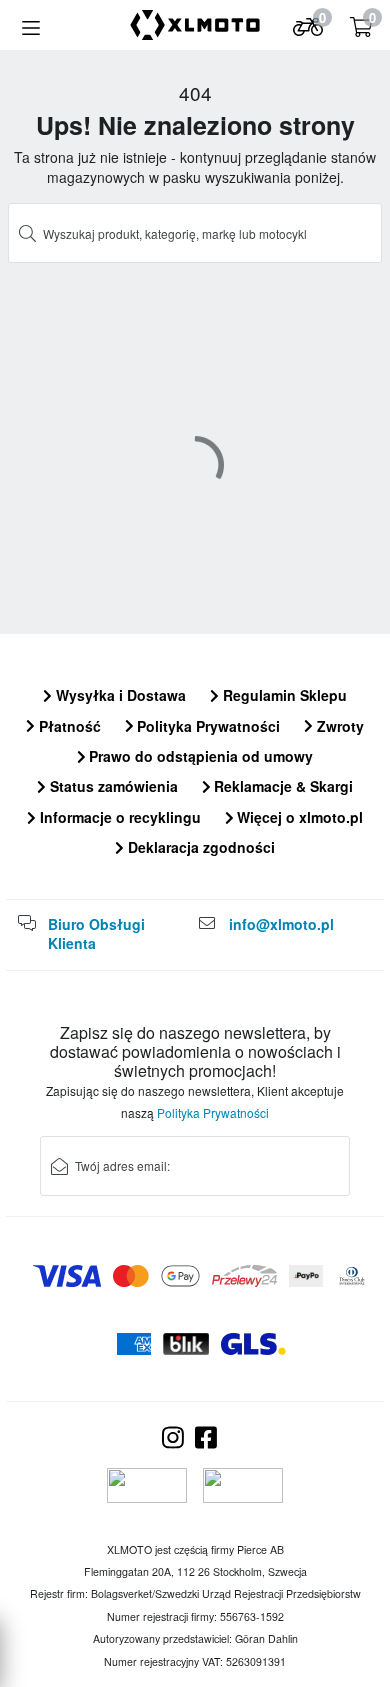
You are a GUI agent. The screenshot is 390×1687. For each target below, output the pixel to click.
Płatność (68, 726)
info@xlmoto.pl (281, 924)
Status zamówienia (112, 786)
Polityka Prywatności (206, 726)
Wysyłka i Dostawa (119, 695)
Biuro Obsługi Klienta (96, 934)
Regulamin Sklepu (283, 695)
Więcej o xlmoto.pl (298, 817)
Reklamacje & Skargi (281, 786)
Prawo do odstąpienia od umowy (199, 756)
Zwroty (338, 726)
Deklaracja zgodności (199, 847)
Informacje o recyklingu (118, 817)
